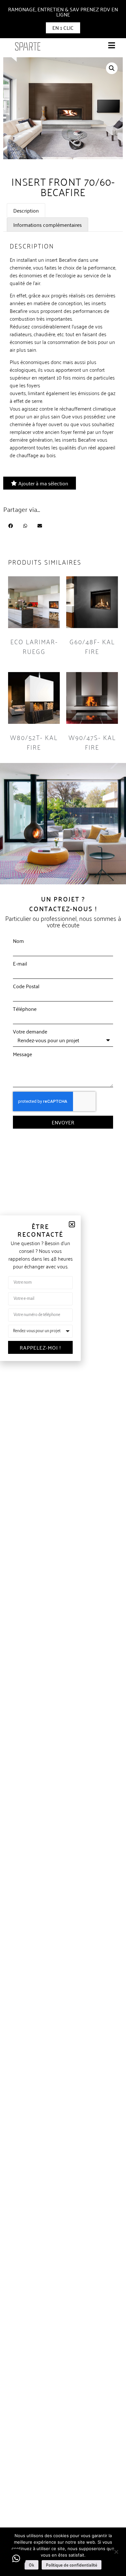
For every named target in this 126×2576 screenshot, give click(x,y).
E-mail (20, 963)
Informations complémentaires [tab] (47, 225)
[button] (112, 68)
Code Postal (26, 986)
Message (22, 1054)
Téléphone (25, 1009)
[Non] (116, 2551)
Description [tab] (26, 210)
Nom (18, 941)
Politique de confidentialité (72, 2565)
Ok (31, 2565)
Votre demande (30, 1031)
